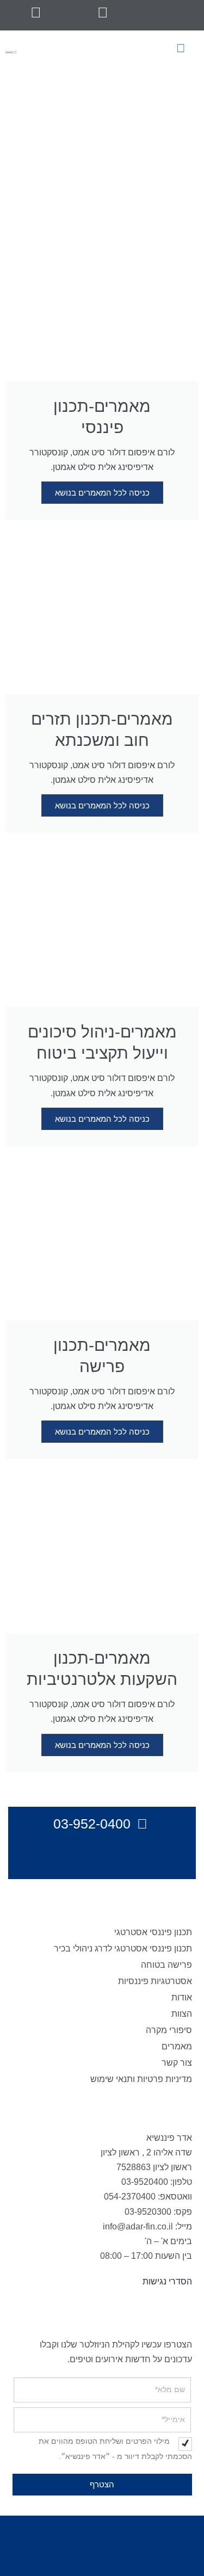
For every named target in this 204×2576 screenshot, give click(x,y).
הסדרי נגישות (167, 2281)
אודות (182, 1997)
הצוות (182, 2014)
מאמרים (177, 2046)
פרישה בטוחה (166, 1965)
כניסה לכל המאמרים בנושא (102, 493)
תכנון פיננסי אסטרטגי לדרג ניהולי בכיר (123, 1948)
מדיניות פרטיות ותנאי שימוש (141, 2079)
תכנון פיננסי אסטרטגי (153, 1932)
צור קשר (177, 2063)
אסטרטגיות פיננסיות (155, 1981)
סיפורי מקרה (169, 2030)
